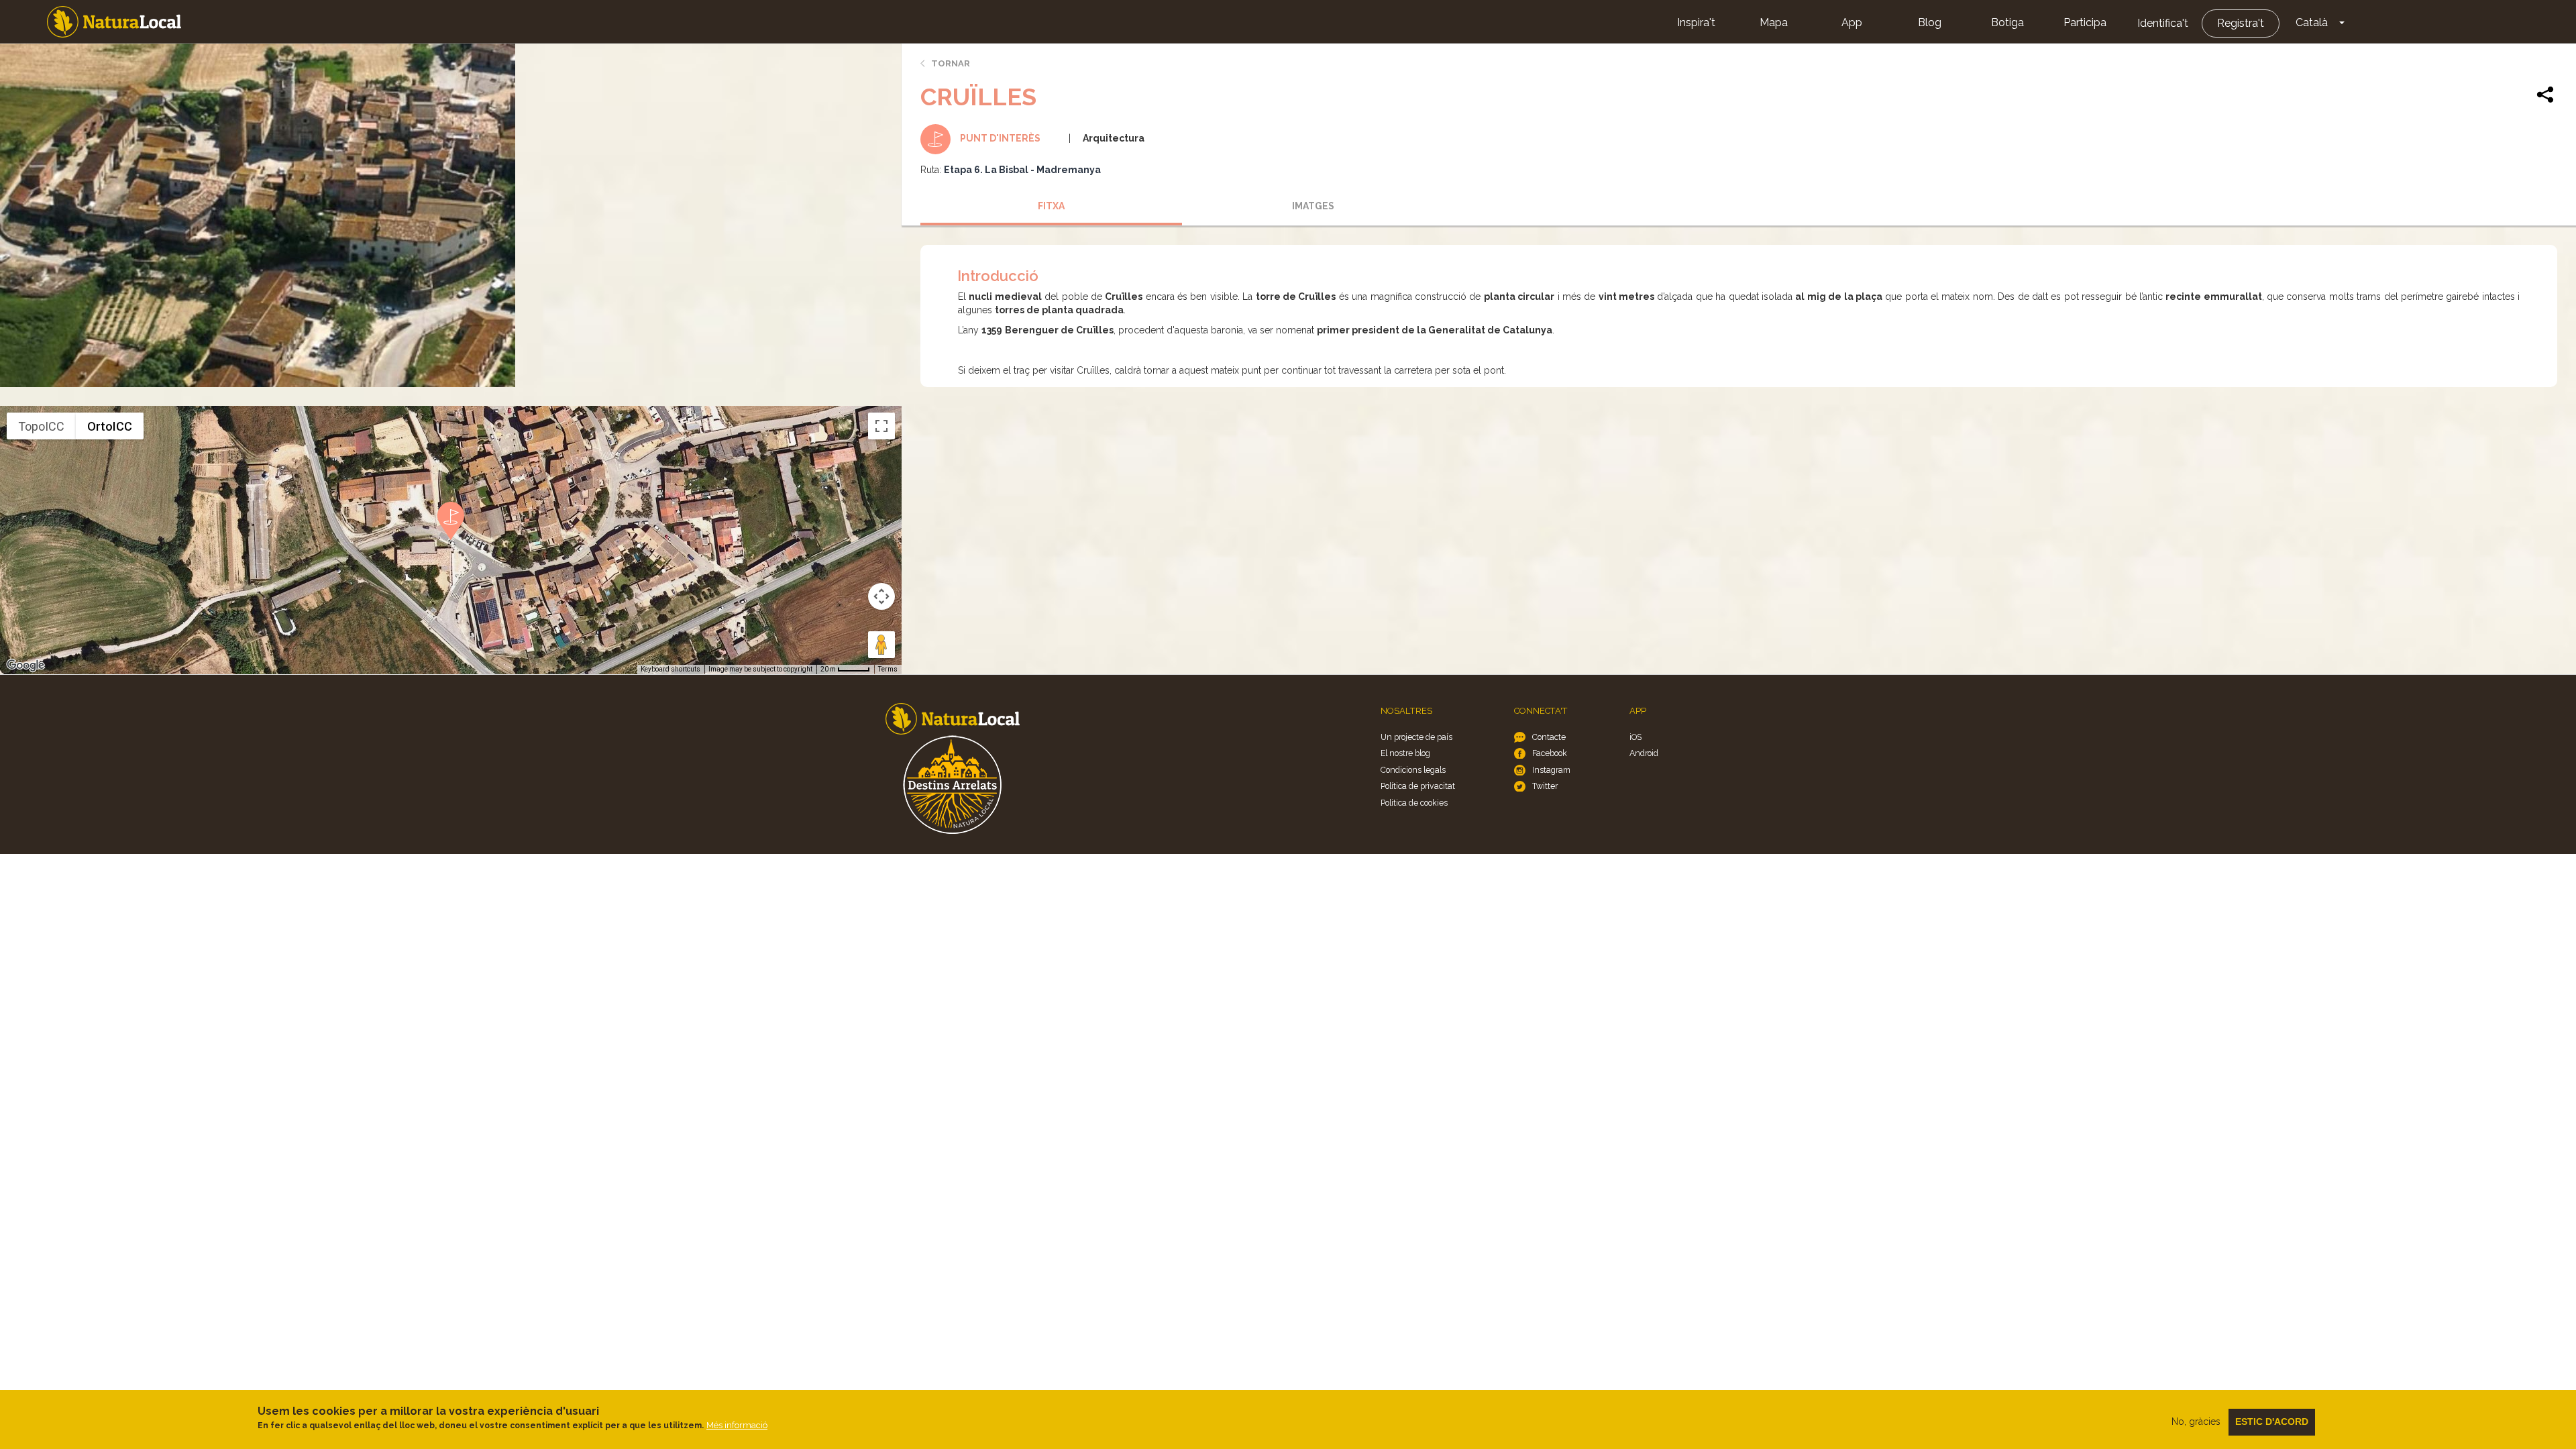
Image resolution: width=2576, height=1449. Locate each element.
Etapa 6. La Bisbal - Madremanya (1022, 170)
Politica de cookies (1414, 803)
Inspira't (1696, 22)
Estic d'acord (2272, 1421)
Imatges (1313, 206)
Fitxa (1051, 206)
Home (114, 22)
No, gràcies (2196, 1421)
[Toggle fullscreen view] (881, 426)
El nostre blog (1405, 753)
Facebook (1550, 753)
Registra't (2241, 23)
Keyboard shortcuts (670, 669)
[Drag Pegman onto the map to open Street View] (881, 645)
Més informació (737, 1425)
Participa (2085, 22)
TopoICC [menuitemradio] (41, 426)
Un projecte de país (1416, 737)
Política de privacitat (1418, 786)
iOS (1635, 737)
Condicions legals (1413, 770)
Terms (888, 669)
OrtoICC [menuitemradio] (110, 426)
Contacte (1549, 737)
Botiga (2007, 22)
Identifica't (2163, 23)
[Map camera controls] (881, 596)
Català (2312, 22)
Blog (1930, 22)
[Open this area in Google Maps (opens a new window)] (25, 665)
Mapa (1774, 22)
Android (1644, 753)
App (1852, 22)
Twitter (1545, 786)
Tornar (951, 63)
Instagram (1551, 770)
